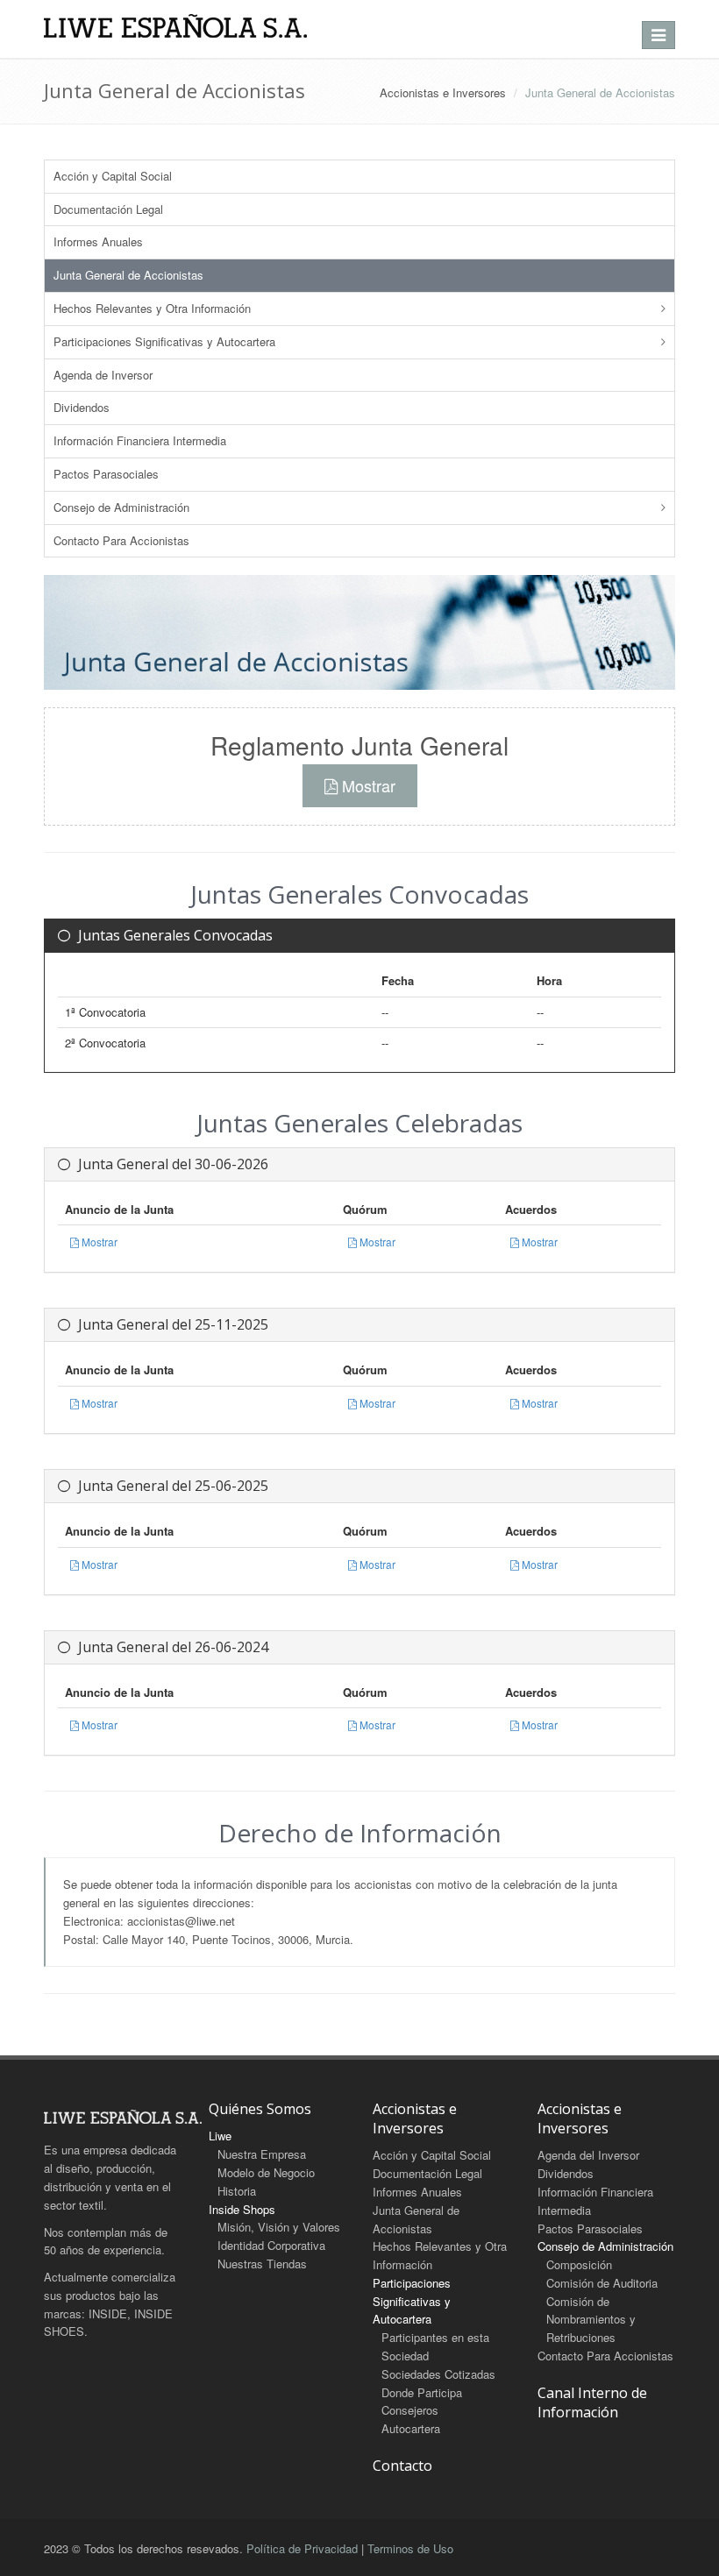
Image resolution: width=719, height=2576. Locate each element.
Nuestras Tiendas (262, 2264)
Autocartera (411, 2428)
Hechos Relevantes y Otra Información (152, 308)
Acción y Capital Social (113, 176)
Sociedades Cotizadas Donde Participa (438, 2383)
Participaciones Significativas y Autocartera (164, 341)
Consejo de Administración (121, 507)
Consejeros (410, 2410)
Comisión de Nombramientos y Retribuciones (591, 2320)
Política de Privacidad (302, 2548)
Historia (237, 2191)
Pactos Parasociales (106, 474)
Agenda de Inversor (103, 375)
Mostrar (367, 785)
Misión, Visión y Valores (279, 2227)
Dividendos (82, 407)
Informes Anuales (98, 241)
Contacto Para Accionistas (121, 540)
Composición (579, 2264)
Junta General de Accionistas (128, 275)
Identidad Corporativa (271, 2245)
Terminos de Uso (410, 2548)
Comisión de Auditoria (602, 2283)
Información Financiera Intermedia (140, 440)
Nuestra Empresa (262, 2154)
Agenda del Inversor (588, 2155)
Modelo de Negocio (266, 2172)
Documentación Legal (108, 209)
